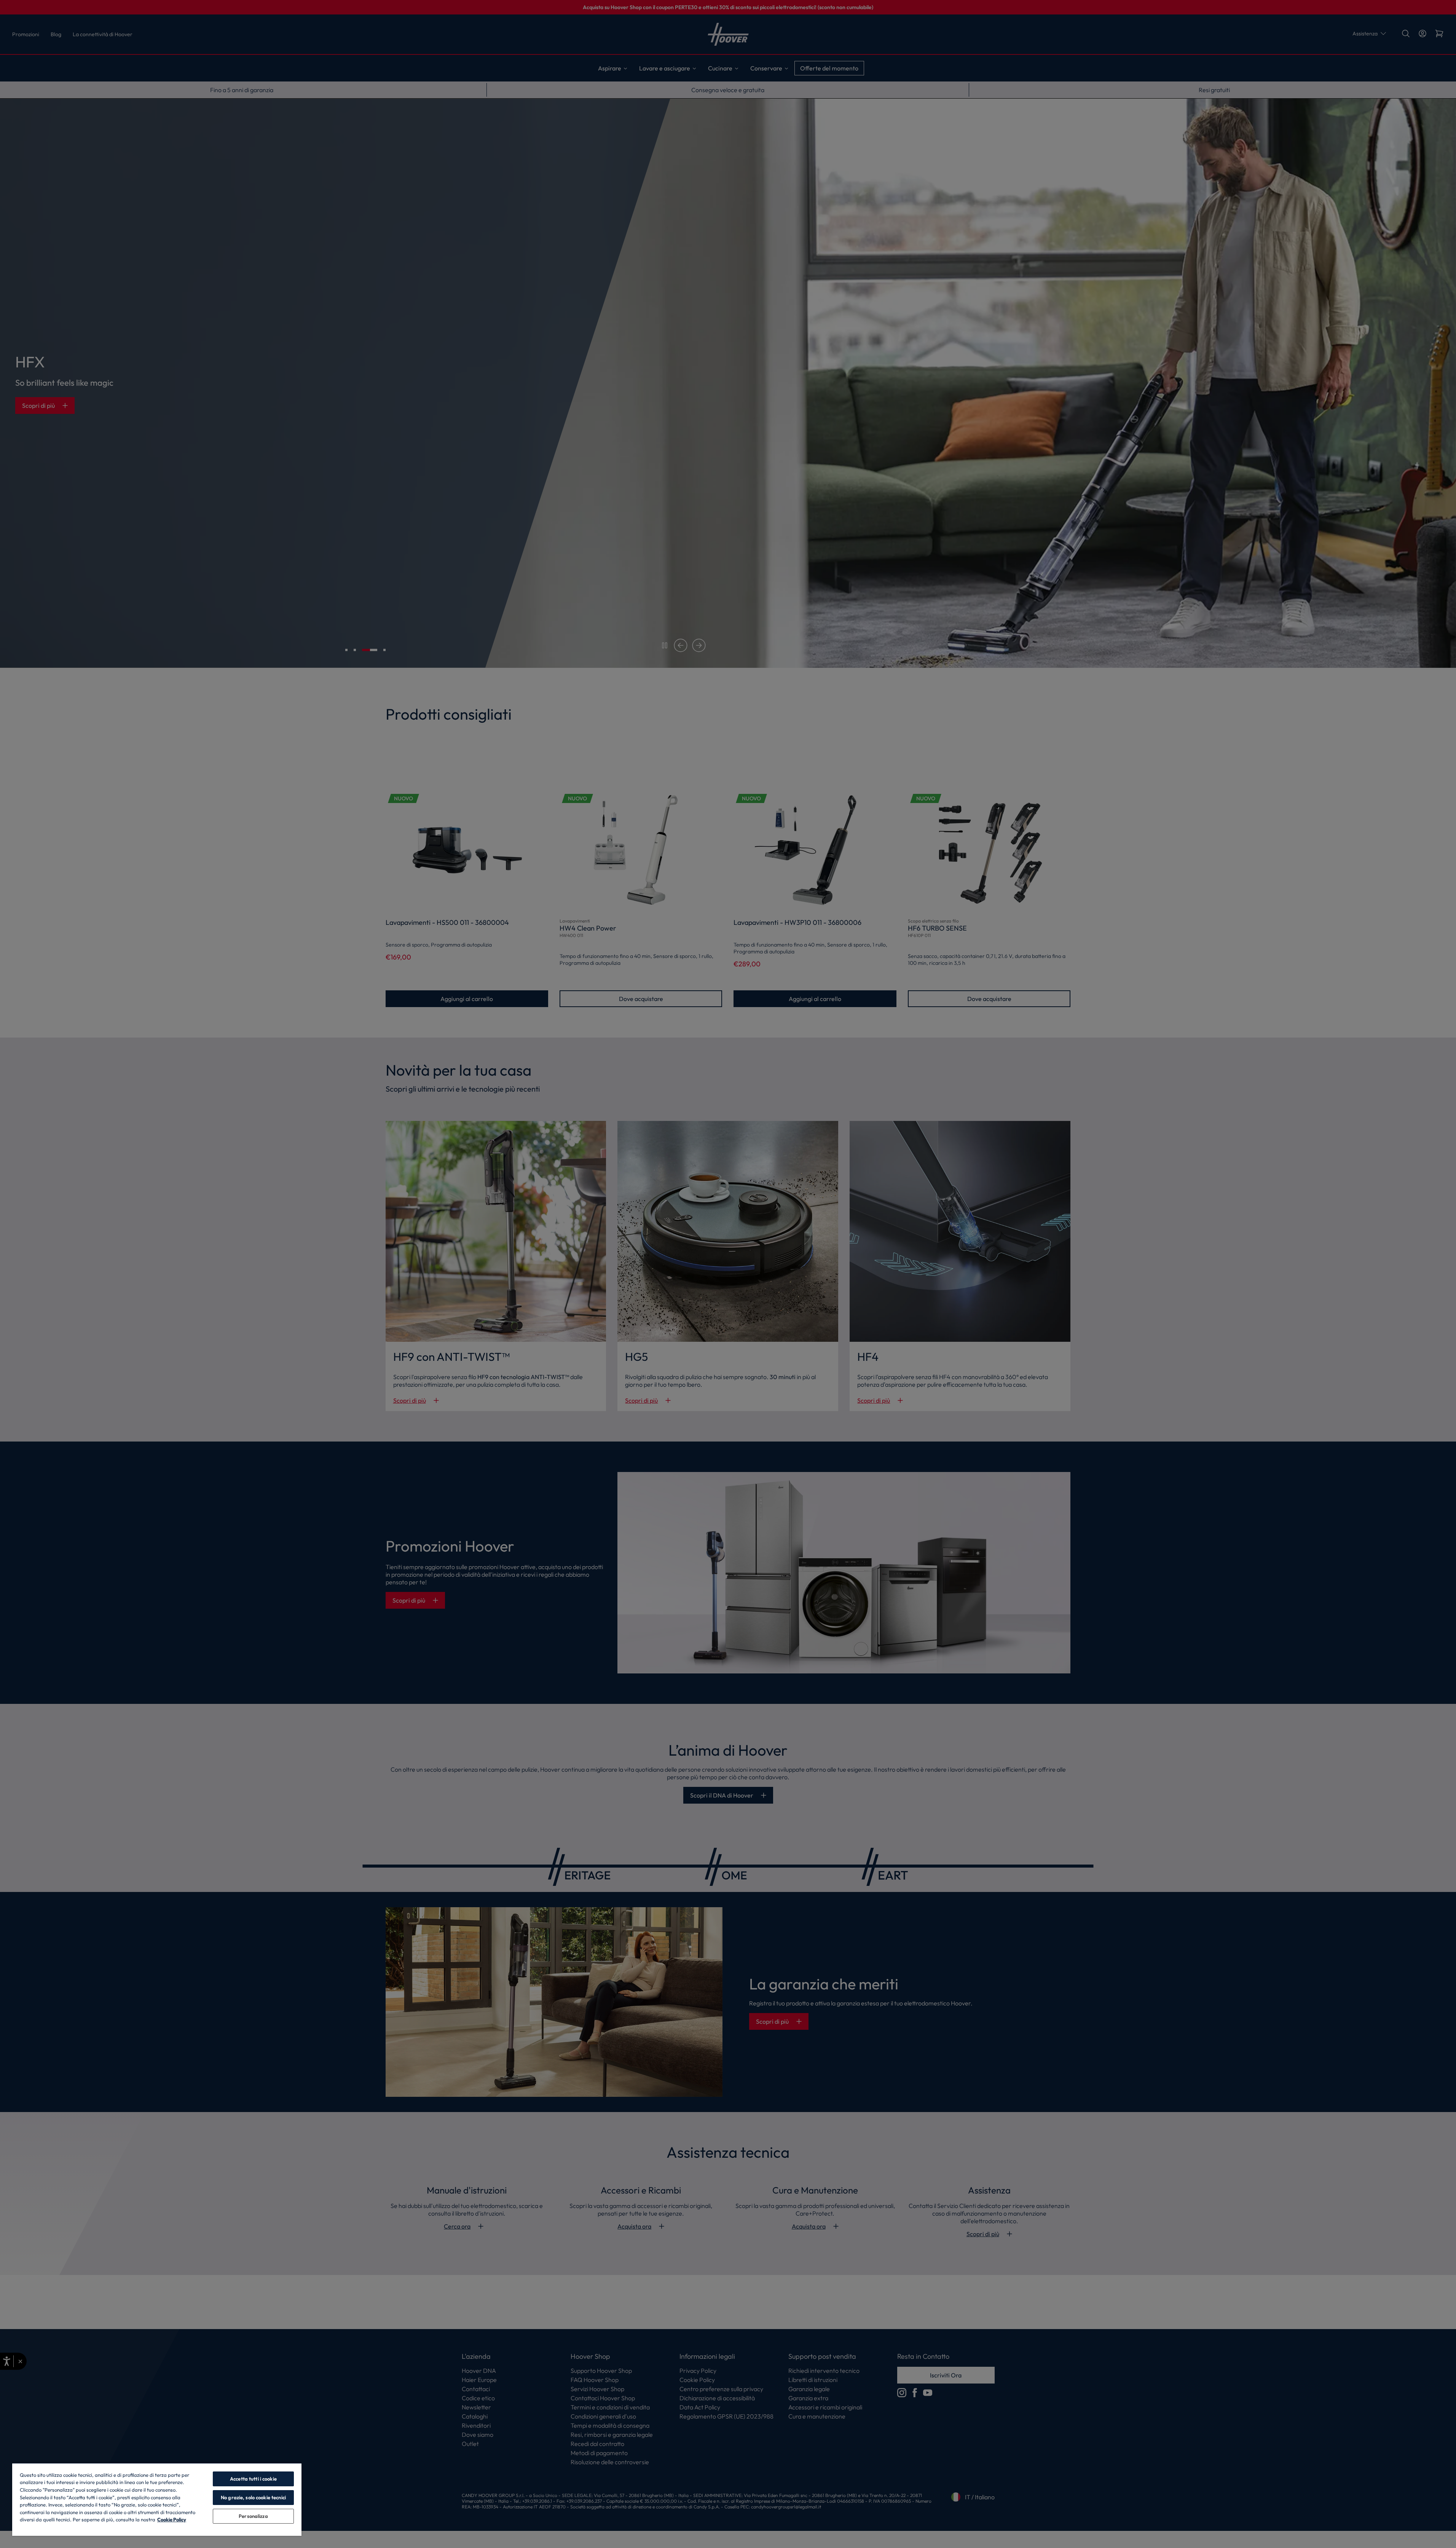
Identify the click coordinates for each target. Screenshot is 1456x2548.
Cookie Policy (172, 2519)
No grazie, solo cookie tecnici (253, 2497)
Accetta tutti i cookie (253, 2479)
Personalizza (253, 2516)
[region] (157, 2499)
